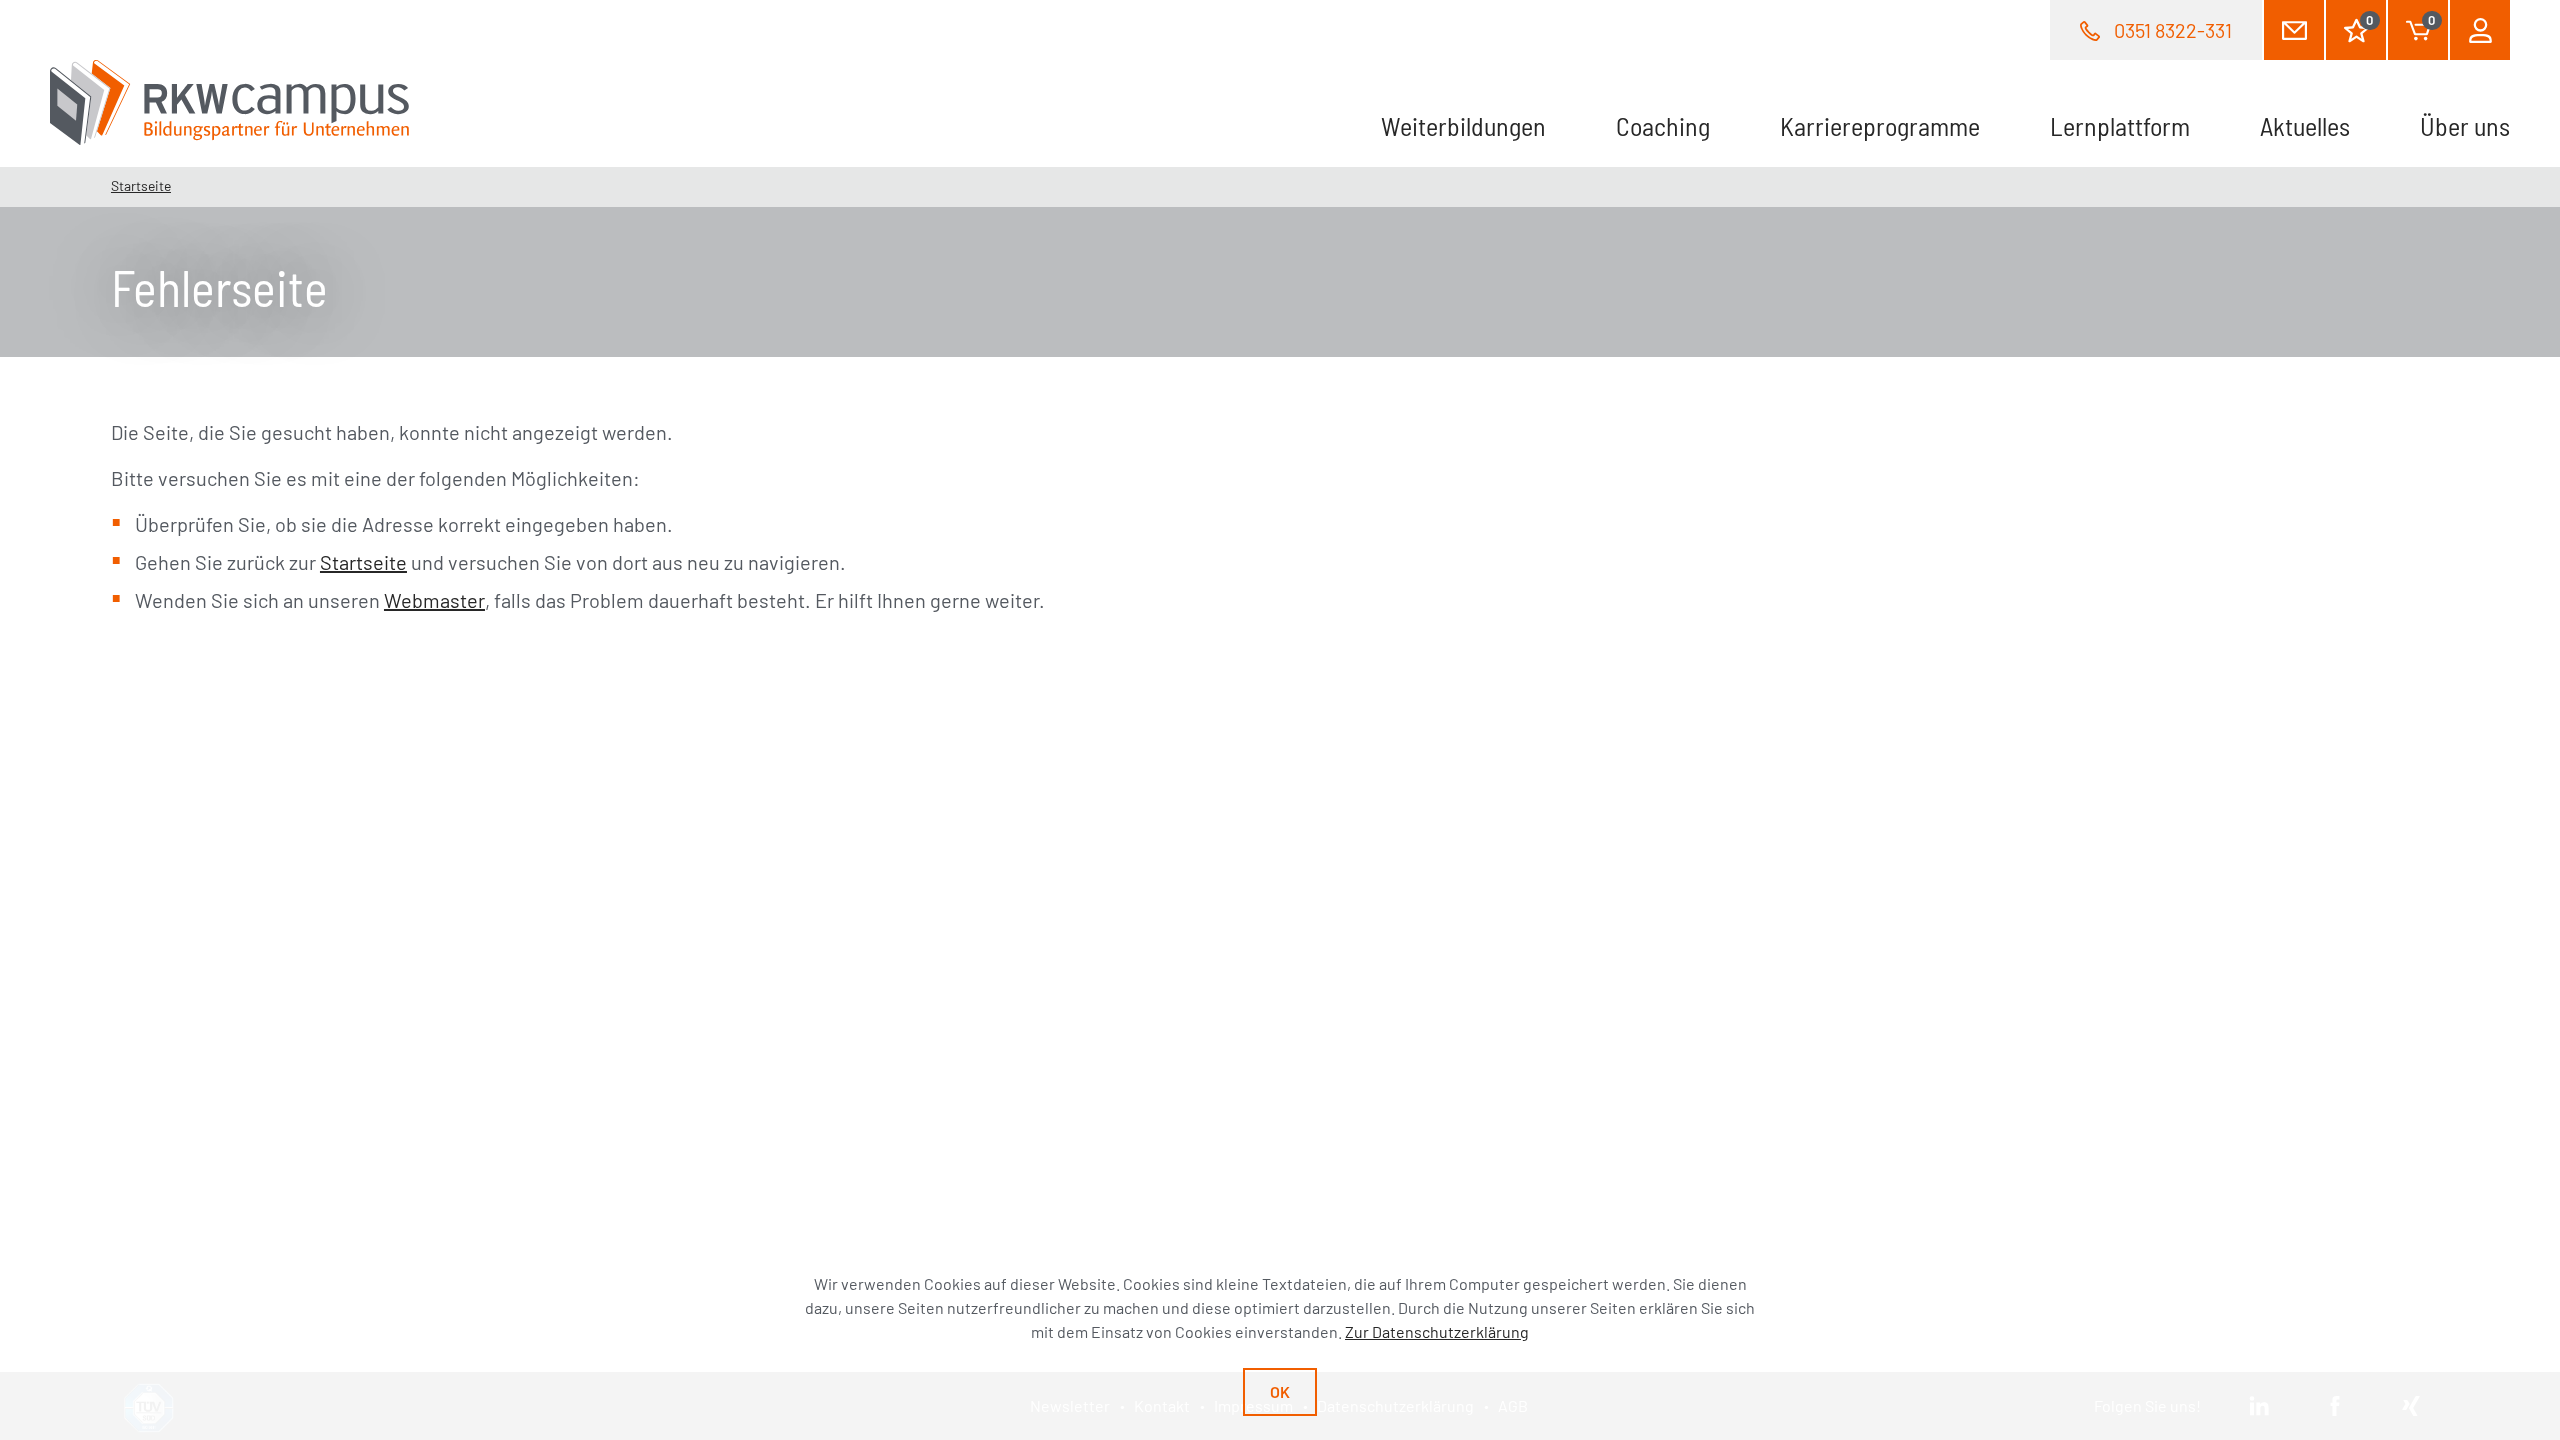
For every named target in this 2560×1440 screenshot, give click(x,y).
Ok (1280, 1391)
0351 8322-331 (2173, 30)
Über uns (2465, 125)
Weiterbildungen (1463, 125)
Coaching (1663, 125)
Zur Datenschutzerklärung (1437, 1331)
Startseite (141, 185)
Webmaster (434, 600)
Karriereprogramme (1880, 125)
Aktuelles (2305, 125)
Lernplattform (2120, 125)
